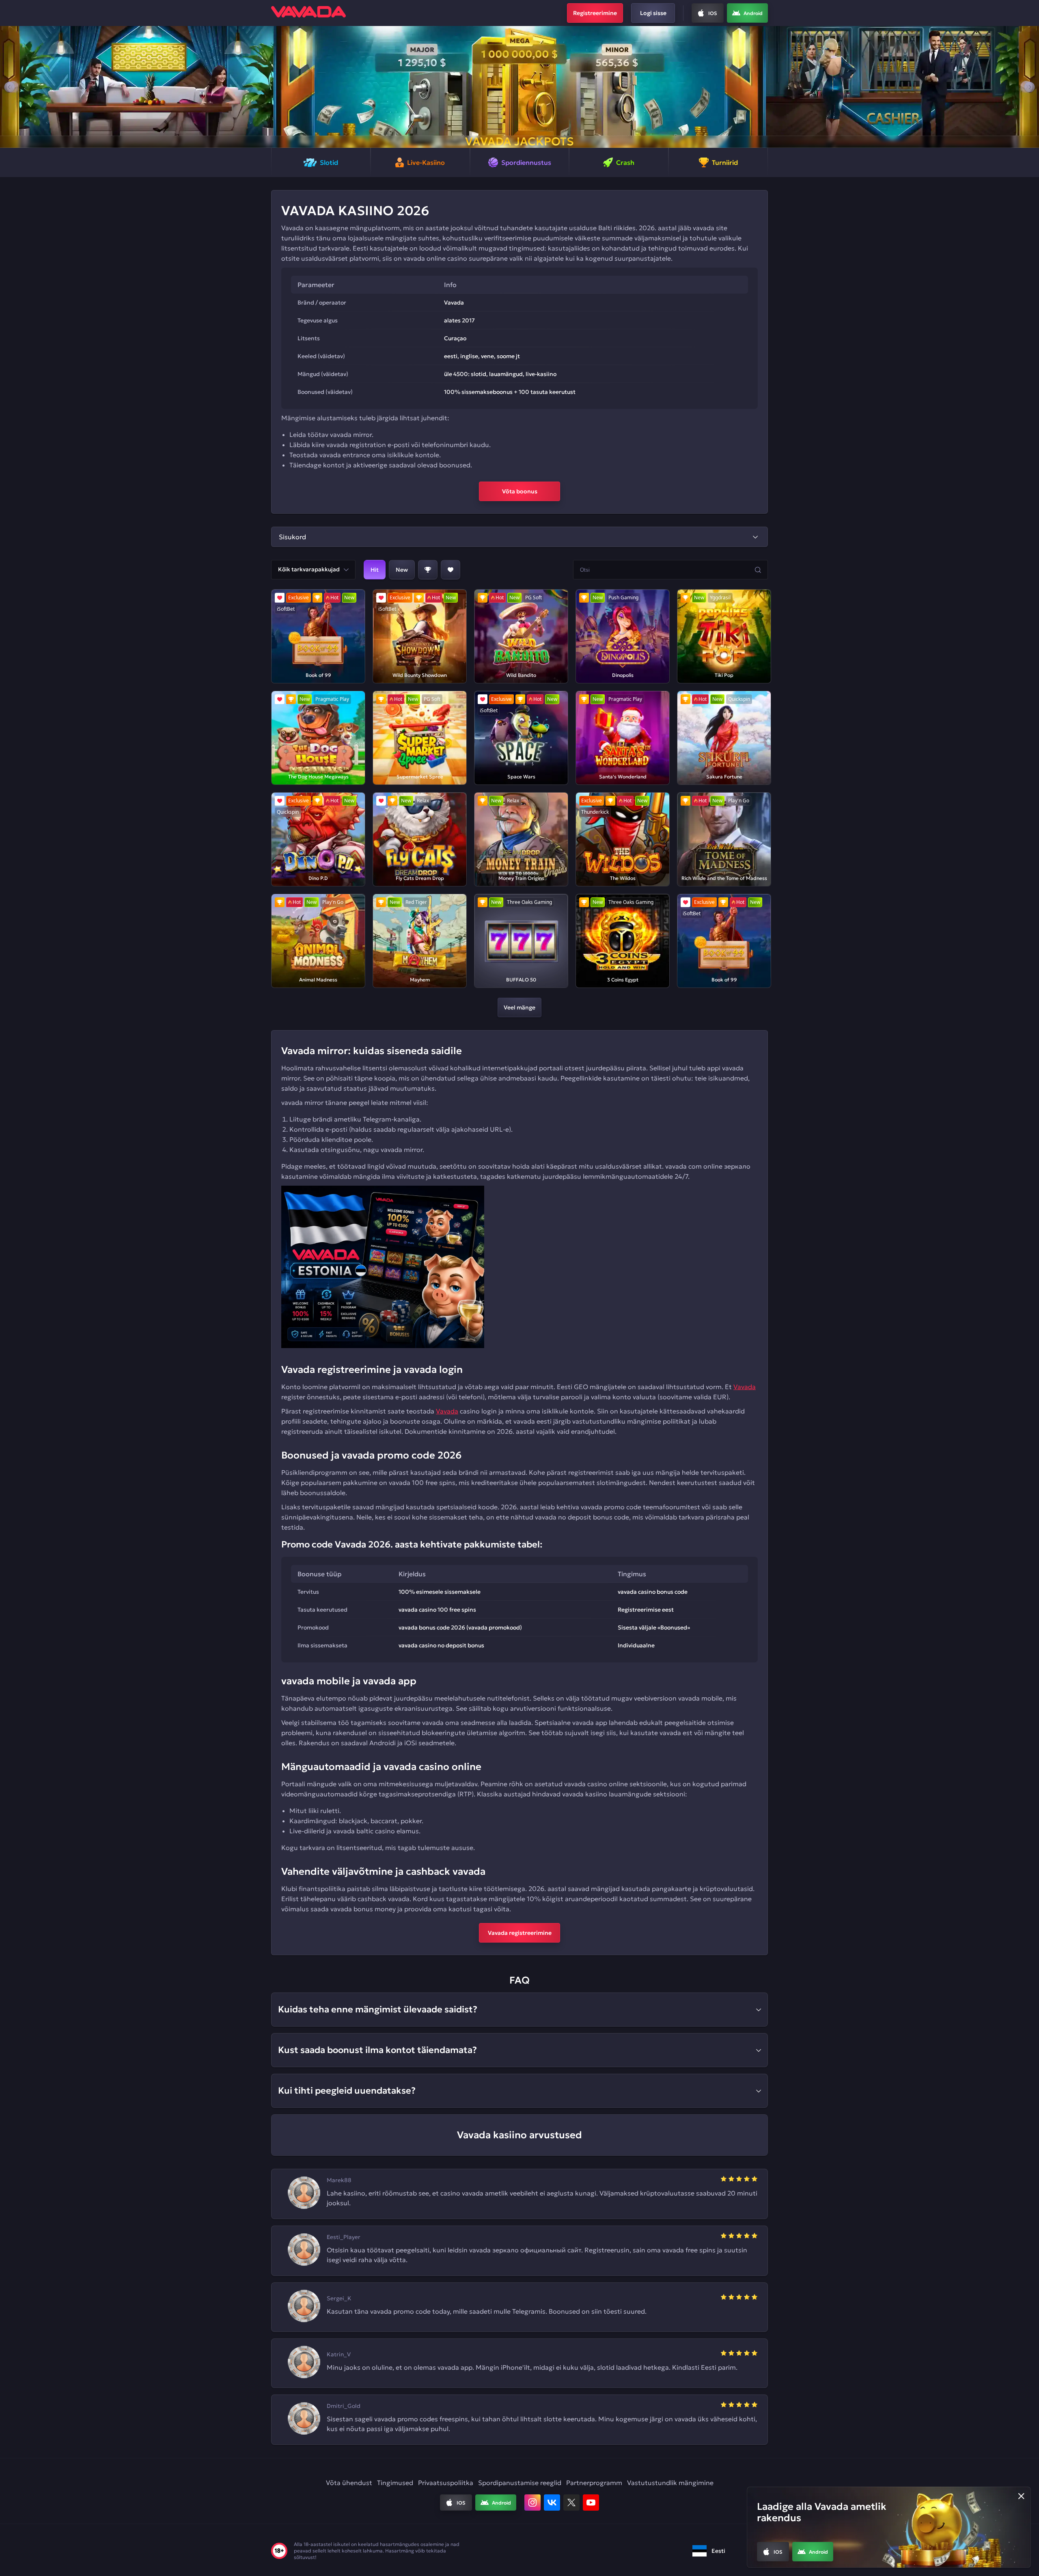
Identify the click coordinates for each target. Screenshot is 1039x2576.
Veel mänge (519, 1007)
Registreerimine (595, 13)
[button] (10, 87)
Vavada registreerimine (520, 1933)
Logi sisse (653, 13)
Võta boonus (520, 491)
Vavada (745, 1387)
